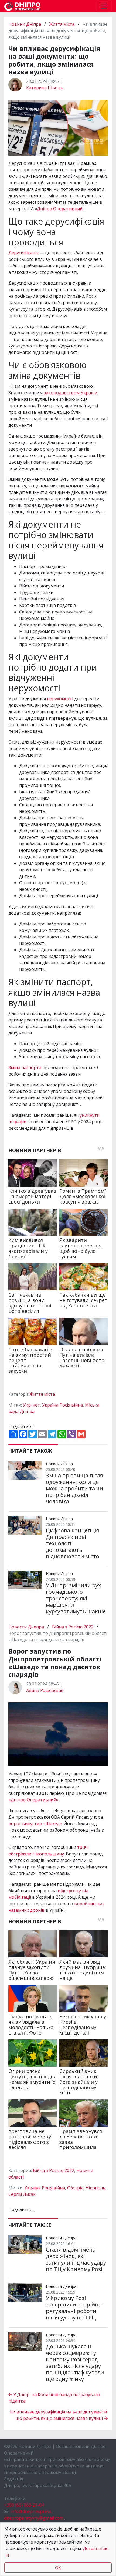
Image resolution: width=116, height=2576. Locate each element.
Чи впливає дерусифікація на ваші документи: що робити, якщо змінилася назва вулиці (59, 2415)
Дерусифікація (23, 253)
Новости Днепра (27, 1627)
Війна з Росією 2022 (73, 1627)
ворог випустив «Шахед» (35, 1823)
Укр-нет (31, 1405)
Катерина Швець (45, 88)
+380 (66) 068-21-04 (24, 2505)
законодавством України (71, 393)
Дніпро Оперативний (60, 209)
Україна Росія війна (62, 1405)
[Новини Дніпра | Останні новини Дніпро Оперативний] (22, 6)
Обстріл (75, 2188)
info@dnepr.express (31, 2511)
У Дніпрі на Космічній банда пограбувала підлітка (54, 2398)
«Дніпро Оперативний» (33, 1800)
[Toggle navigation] (104, 6)
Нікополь (95, 2188)
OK (58, 2568)
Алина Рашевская (45, 1690)
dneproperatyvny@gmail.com (34, 2518)
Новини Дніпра (25, 24)
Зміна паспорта (25, 1067)
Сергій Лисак (22, 2194)
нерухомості (60, 699)
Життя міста (62, 24)
